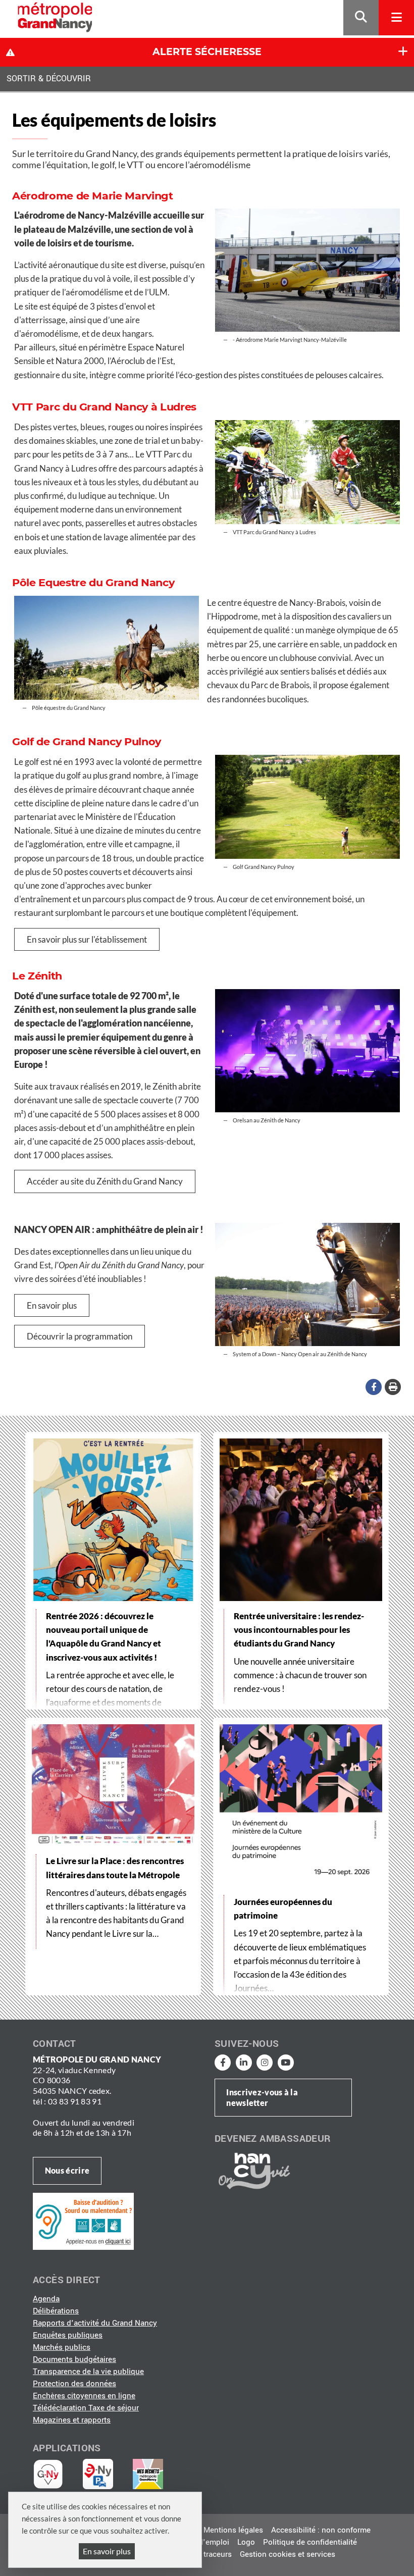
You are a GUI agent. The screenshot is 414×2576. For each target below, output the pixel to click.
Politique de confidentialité (310, 2542)
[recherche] (361, 18)
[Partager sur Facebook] (374, 1387)
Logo (246, 2542)
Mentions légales (233, 2530)
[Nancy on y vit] (252, 2171)
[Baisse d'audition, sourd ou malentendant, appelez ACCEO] (83, 2221)
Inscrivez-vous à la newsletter (262, 2097)
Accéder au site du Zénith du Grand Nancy (105, 1181)
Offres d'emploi (202, 2542)
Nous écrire (67, 2170)
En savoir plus (107, 2551)
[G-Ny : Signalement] (52, 2474)
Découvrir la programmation (80, 1336)
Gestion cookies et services (288, 2554)
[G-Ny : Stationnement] (105, 2474)
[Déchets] (148, 2474)
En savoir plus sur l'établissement (87, 939)
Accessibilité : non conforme (321, 2530)
